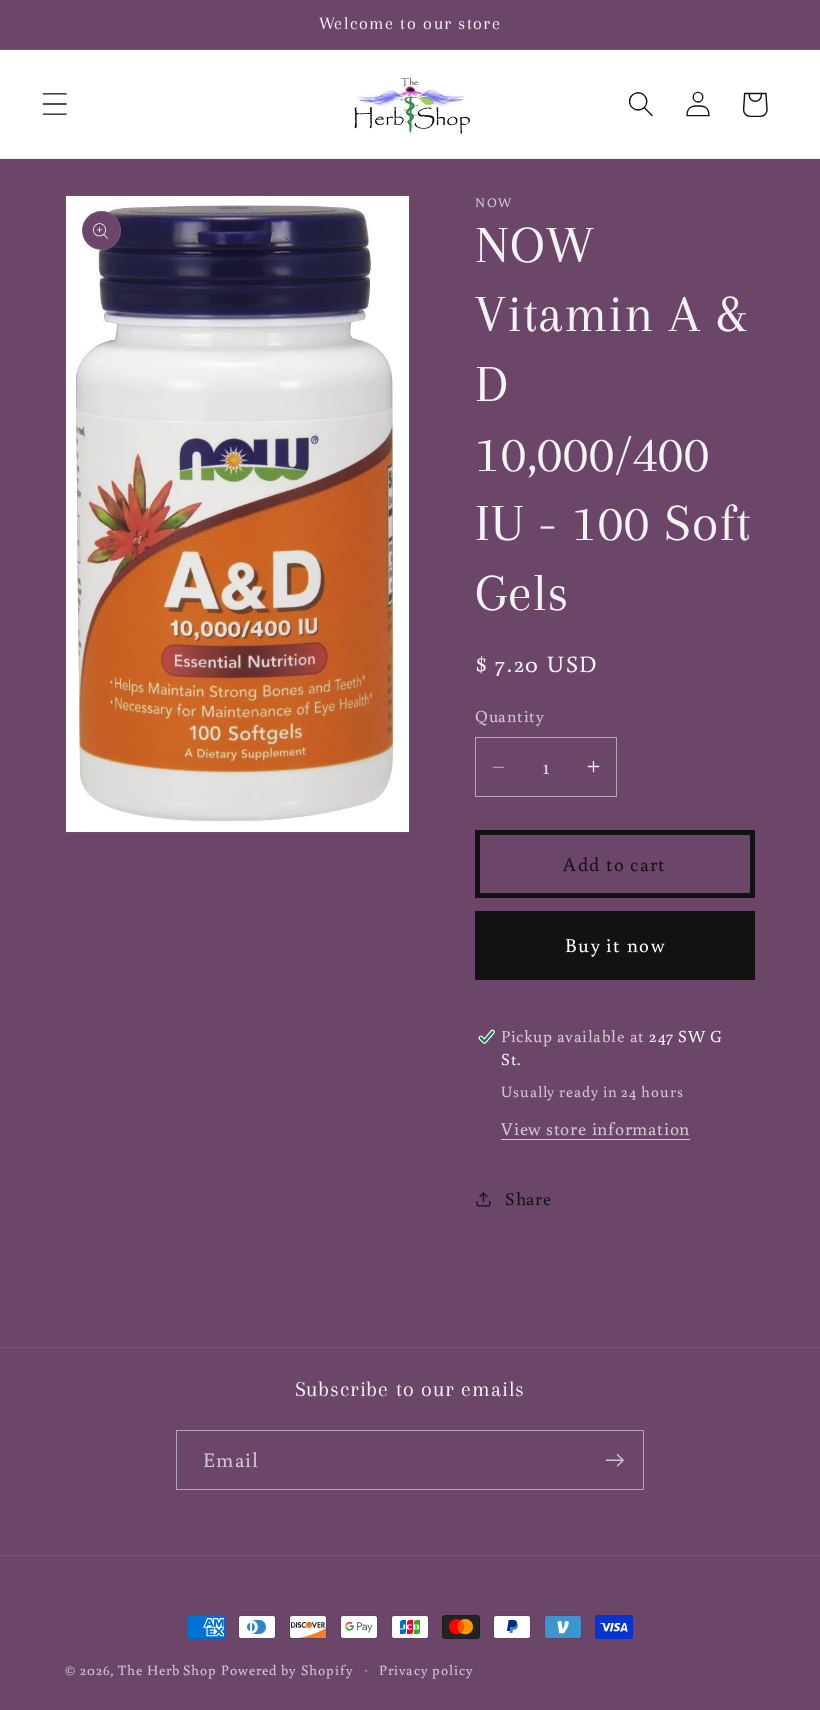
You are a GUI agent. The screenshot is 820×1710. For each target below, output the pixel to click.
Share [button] (528, 1198)
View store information (595, 1128)
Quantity (509, 716)
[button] (54, 104)
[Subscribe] (614, 1460)
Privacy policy (426, 1669)
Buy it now (615, 944)
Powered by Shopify (287, 1669)
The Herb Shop (167, 1669)
